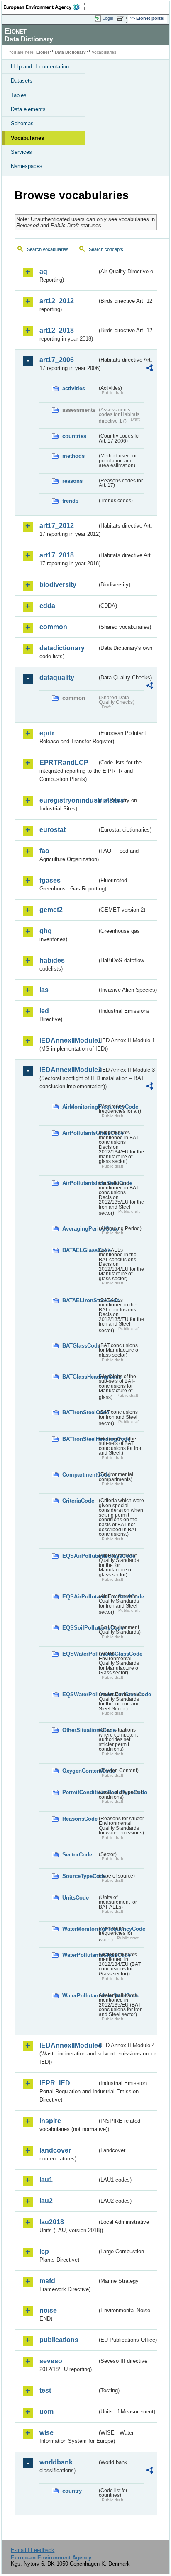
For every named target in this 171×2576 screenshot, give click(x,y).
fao (44, 851)
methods (73, 456)
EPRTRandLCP (64, 763)
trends (70, 501)
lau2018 (52, 2222)
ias (44, 990)
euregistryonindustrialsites (68, 800)
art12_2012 (57, 301)
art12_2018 (57, 330)
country (72, 2491)
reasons (72, 481)
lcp (44, 2251)
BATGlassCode (80, 1346)
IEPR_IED (55, 2083)
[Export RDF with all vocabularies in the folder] (149, 369)
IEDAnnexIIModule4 (68, 2045)
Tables (19, 95)
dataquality (57, 677)
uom (46, 2412)
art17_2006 (57, 360)
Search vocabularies (48, 249)
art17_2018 (57, 555)
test (45, 2390)
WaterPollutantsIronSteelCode (80, 1996)
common (53, 627)
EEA (44, 7)
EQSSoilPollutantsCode (80, 1628)
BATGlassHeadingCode (80, 1377)
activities (74, 388)
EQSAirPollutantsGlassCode (80, 1556)
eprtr (47, 733)
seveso (51, 2361)
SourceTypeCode (80, 1876)
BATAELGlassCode (80, 1250)
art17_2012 (57, 526)
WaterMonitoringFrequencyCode (80, 1929)
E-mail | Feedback (33, 2550)
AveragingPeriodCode (80, 1229)
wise (46, 2433)
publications (59, 2340)
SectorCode (77, 1855)
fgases (50, 880)
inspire (50, 2121)
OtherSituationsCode (80, 1730)
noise (48, 2310)
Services (21, 152)
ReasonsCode (80, 1819)
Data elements (28, 109)
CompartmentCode (80, 1475)
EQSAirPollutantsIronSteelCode (80, 1597)
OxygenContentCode (80, 1771)
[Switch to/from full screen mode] (122, 19)
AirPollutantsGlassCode (80, 1133)
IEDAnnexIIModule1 (68, 1040)
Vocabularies (27, 138)
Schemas (22, 123)
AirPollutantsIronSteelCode (80, 1183)
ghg (46, 931)
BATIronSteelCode (80, 1412)
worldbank (56, 2462)
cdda (47, 606)
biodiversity (58, 585)
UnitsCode (76, 1898)
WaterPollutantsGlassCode (80, 1955)
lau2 (46, 2201)
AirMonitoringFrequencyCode (80, 1107)
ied (44, 1011)
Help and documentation (40, 67)
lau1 (46, 2180)
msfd (47, 2281)
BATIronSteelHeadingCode (80, 1439)
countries (74, 436)
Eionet (43, 52)
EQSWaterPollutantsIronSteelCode (80, 1694)
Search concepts (106, 249)
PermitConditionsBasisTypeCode (80, 1792)
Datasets (22, 81)
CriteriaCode (78, 1501)
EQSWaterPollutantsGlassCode (80, 1654)
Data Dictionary (70, 52)
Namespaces (27, 166)
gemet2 (51, 910)
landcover (55, 2150)
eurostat (53, 830)
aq (43, 271)
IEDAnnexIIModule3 (68, 1070)
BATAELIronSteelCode (80, 1300)
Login (108, 18)
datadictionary (62, 648)
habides (52, 960)
